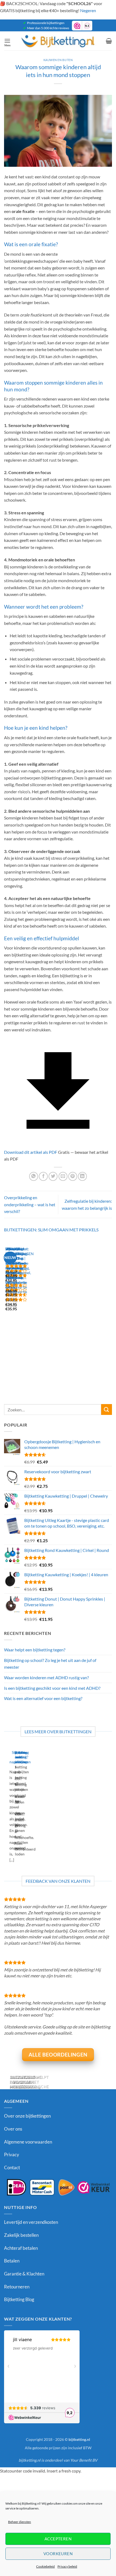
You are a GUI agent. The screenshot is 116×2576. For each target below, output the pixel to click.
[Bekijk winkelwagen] (109, 41)
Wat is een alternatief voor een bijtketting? (43, 1698)
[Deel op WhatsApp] (34, 1176)
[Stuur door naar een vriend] (63, 1176)
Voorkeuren (58, 2554)
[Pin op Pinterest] (73, 1176)
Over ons (13, 2129)
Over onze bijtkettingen (27, 2116)
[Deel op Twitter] (53, 1176)
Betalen (12, 2261)
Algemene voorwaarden (28, 2142)
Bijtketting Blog (19, 2299)
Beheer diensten (20, 2522)
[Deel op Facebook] (43, 1176)
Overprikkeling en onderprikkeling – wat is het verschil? (30, 1204)
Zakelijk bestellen (21, 2235)
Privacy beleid (67, 2566)
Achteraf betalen (21, 2248)
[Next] (21, 1314)
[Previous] (7, 1314)
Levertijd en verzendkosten (31, 2222)
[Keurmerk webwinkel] (58, 2187)
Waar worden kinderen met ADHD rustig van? (46, 1677)
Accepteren (58, 2539)
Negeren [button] (88, 10)
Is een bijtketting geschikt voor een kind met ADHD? (52, 1688)
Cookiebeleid (45, 2566)
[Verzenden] (107, 1409)
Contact (12, 2167)
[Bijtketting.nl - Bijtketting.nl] (58, 41)
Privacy (12, 2155)
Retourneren (17, 2287)
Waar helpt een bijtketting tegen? (35, 1650)
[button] (7, 41)
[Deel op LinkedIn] (82, 1176)
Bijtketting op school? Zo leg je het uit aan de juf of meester (50, 1664)
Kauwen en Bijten (58, 60)
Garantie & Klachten (24, 2274)
